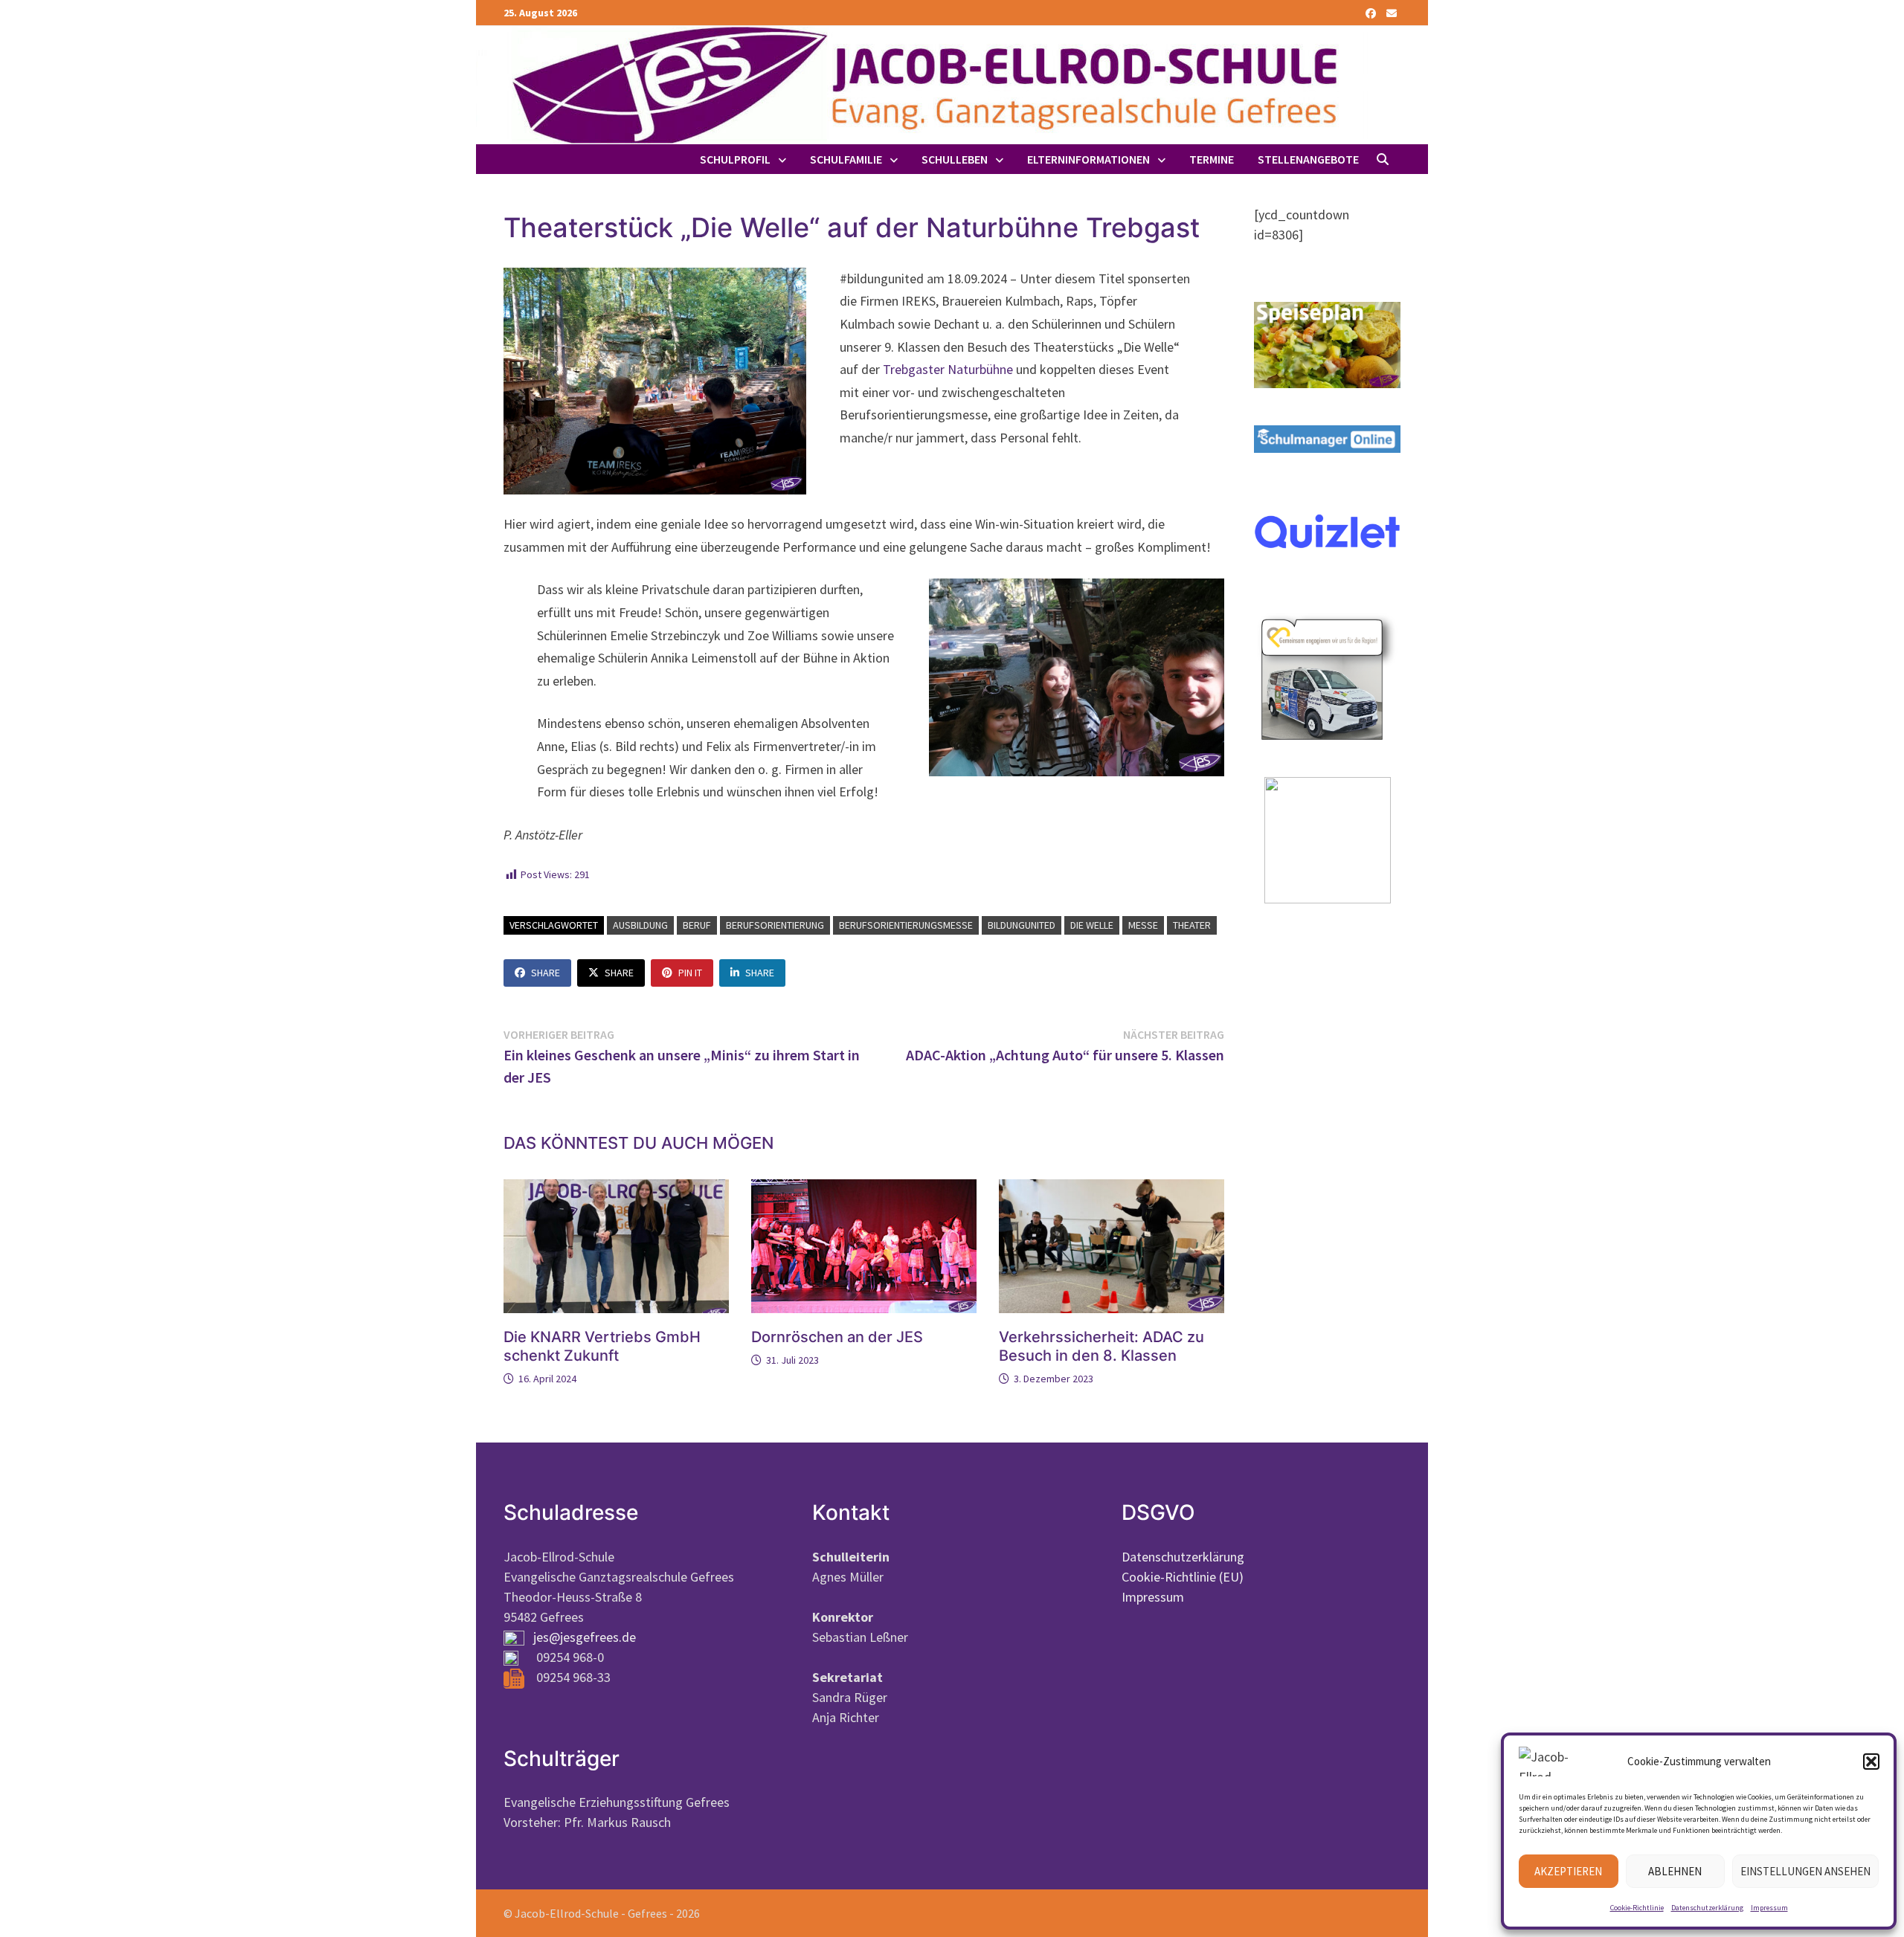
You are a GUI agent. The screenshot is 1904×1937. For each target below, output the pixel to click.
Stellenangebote (1308, 159)
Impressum (1769, 1908)
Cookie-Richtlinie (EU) (1183, 1577)
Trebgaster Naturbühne (948, 369)
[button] (1871, 1762)
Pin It (690, 973)
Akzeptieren (1568, 1871)
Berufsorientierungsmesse (906, 925)
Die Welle (1092, 925)
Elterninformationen (1088, 159)
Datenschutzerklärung (1707, 1908)
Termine (1212, 159)
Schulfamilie (846, 159)
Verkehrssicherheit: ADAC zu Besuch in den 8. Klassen (1101, 1346)
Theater (1192, 925)
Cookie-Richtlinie (1637, 1908)
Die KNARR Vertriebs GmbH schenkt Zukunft (602, 1346)
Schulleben (955, 159)
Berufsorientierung (775, 925)
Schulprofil (735, 159)
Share (546, 973)
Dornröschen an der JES (837, 1337)
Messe (1143, 925)
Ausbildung (640, 925)
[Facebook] (1372, 12)
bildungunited (1022, 925)
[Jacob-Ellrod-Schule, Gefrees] (922, 84)
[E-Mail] (1392, 12)
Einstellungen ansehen (1805, 1871)
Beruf (697, 925)
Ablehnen (1675, 1871)
